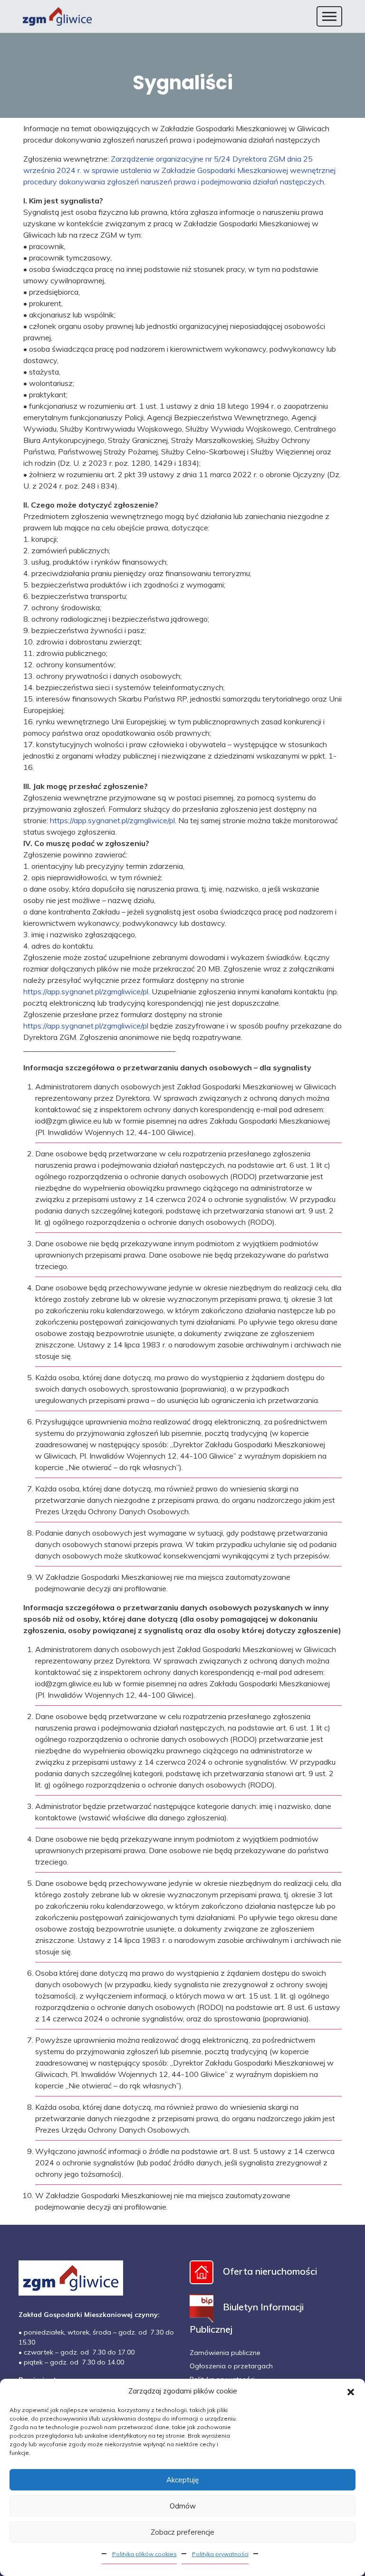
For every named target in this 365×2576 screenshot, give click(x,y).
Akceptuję (182, 2480)
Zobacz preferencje (182, 2532)
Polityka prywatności (220, 2554)
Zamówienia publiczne (225, 2353)
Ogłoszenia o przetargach (231, 2366)
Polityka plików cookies (144, 2554)
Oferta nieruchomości (270, 2271)
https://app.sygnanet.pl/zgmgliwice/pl (112, 820)
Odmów (183, 2506)
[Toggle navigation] (329, 16)
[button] (351, 2391)
